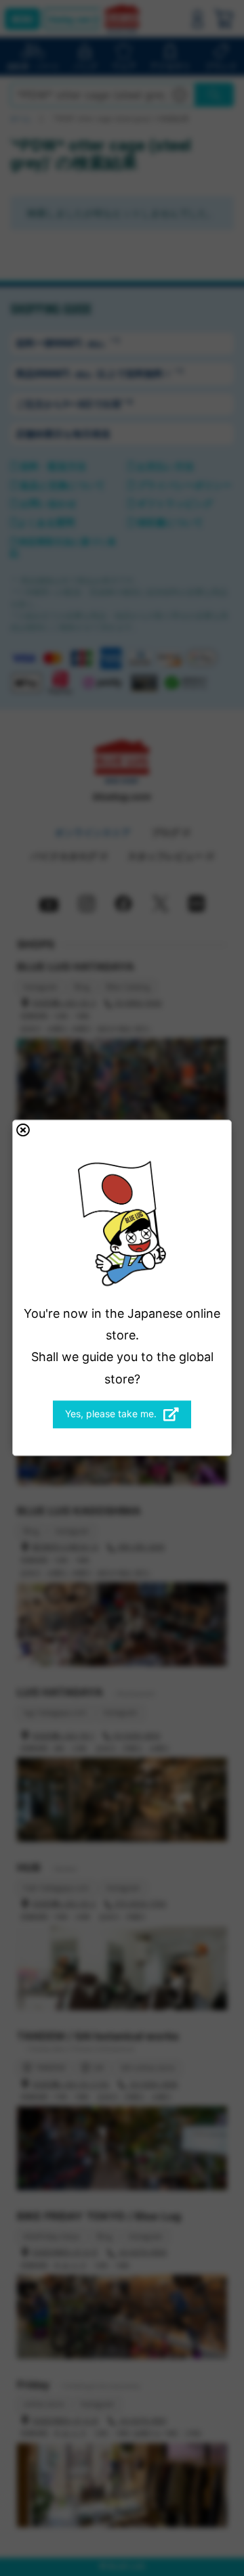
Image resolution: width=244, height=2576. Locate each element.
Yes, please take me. (111, 1414)
